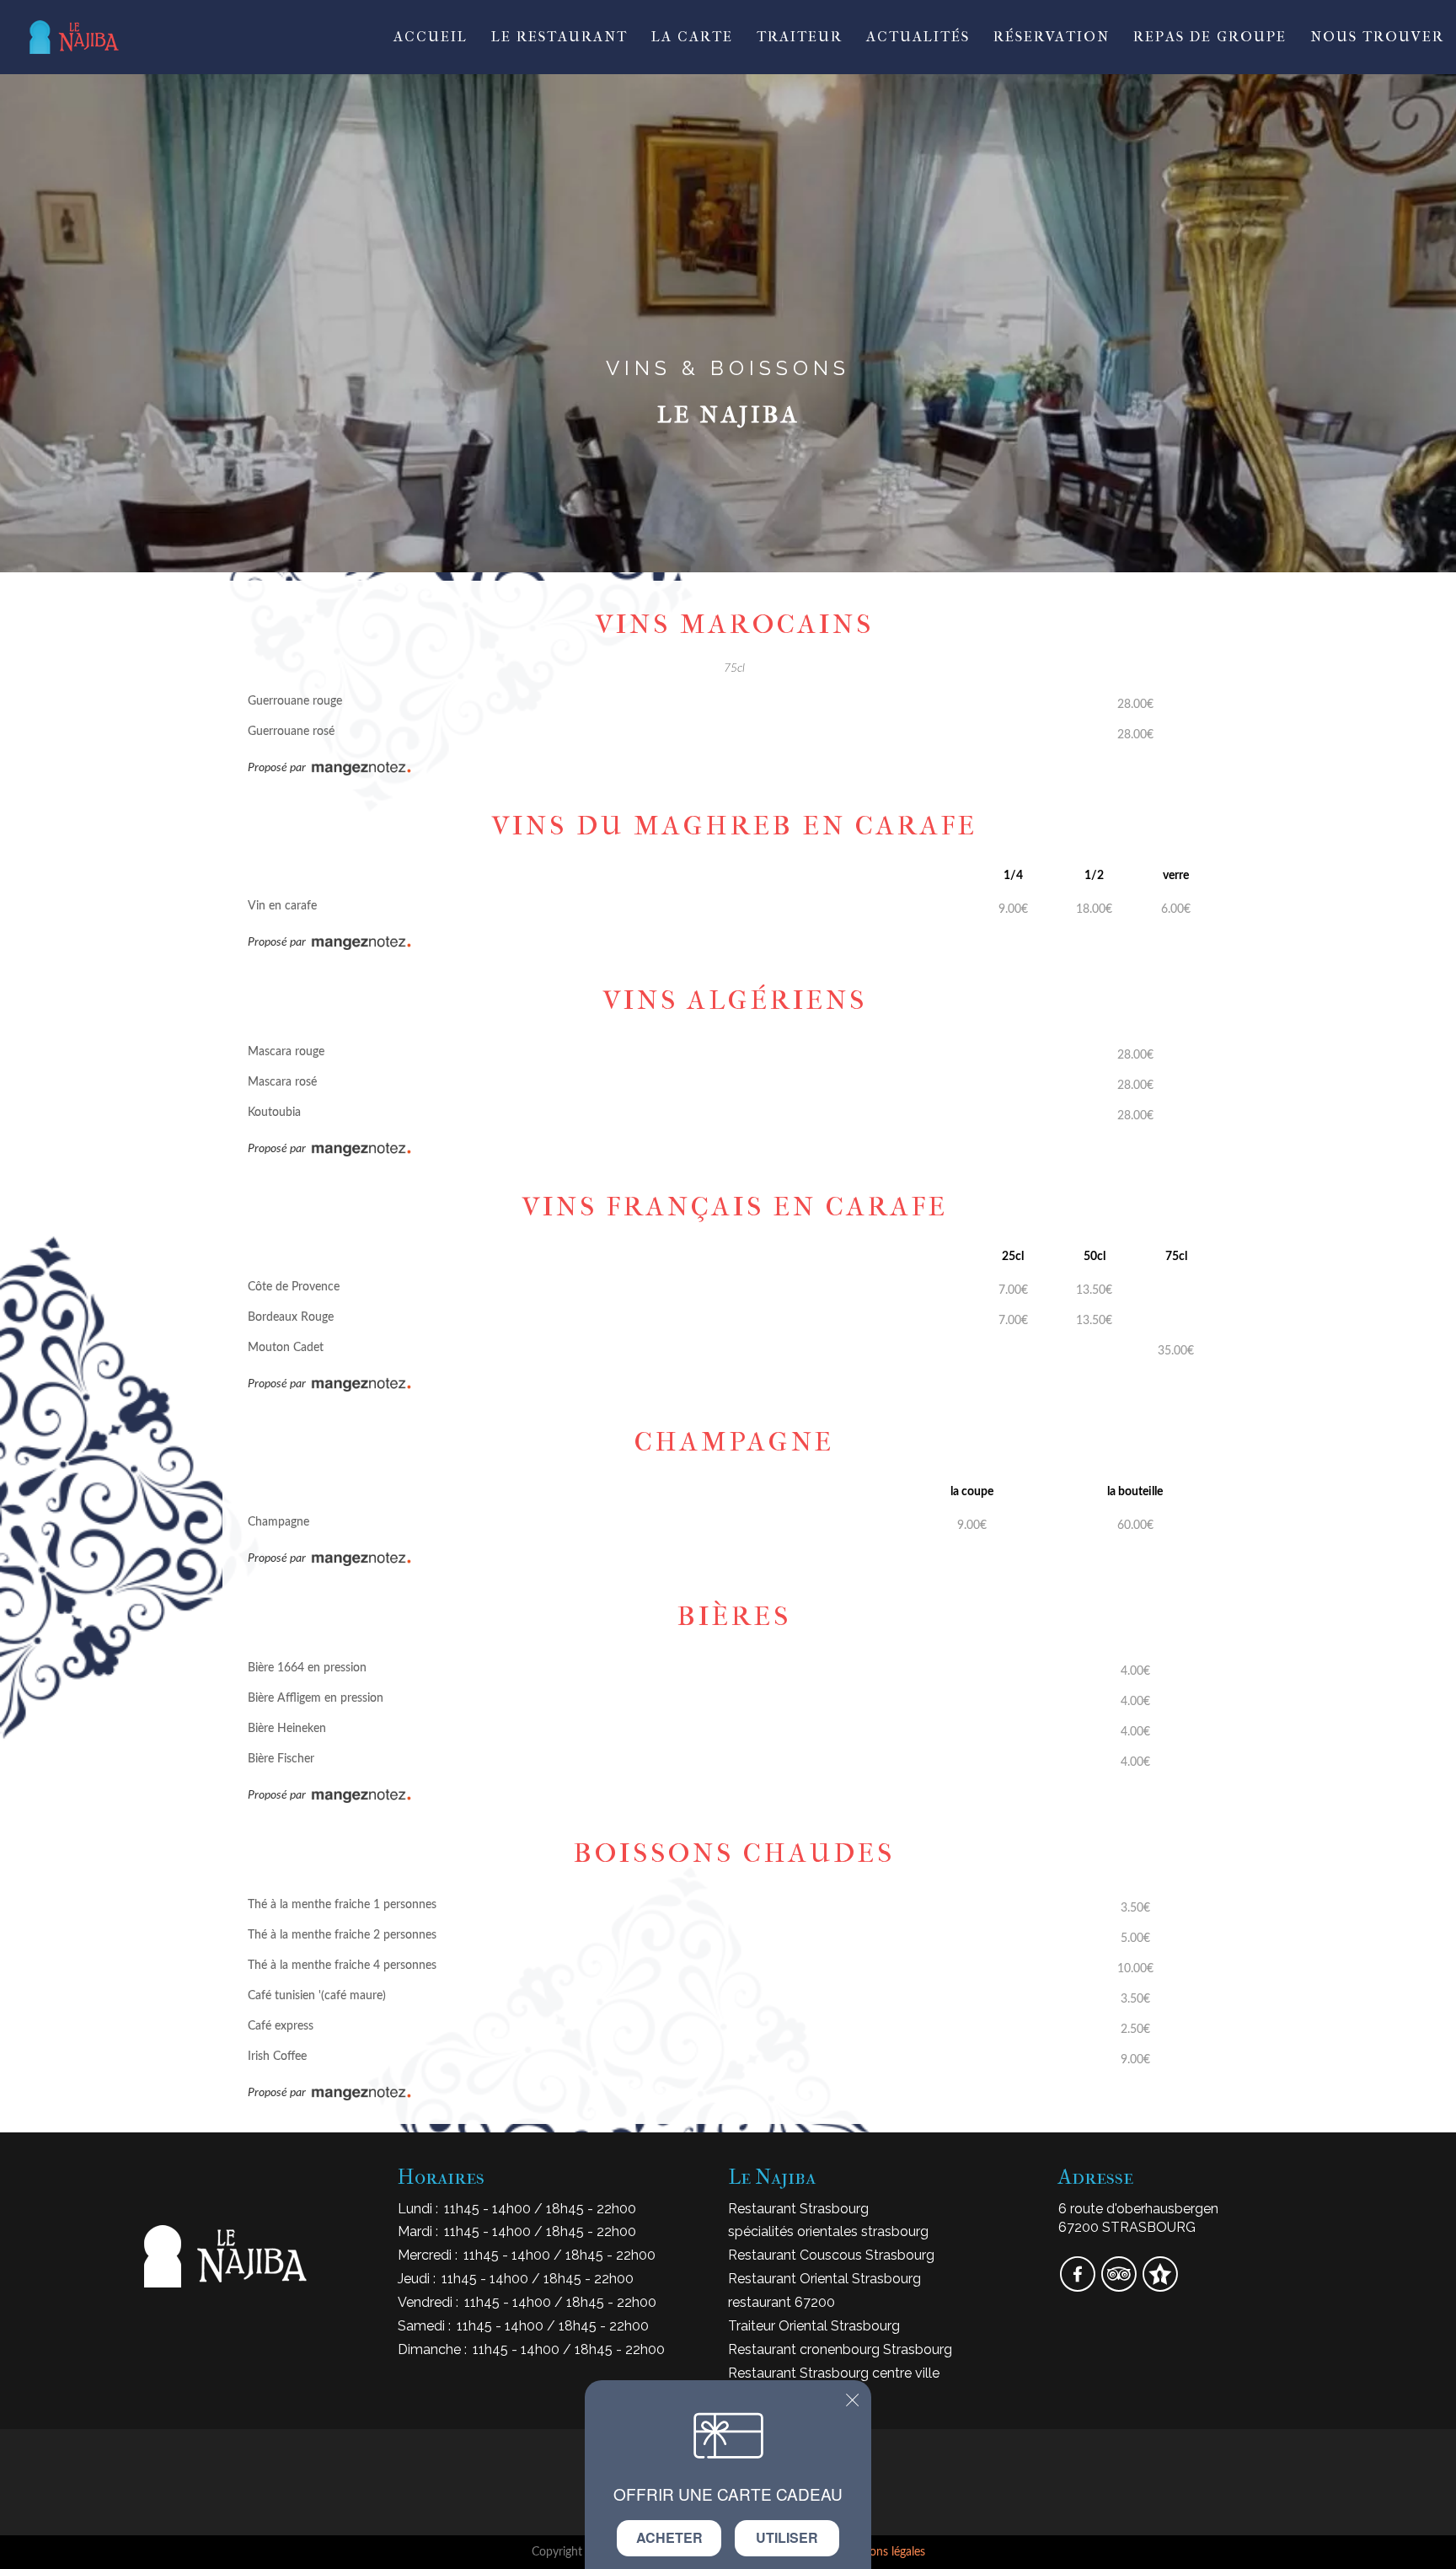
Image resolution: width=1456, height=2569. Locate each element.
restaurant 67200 (782, 2302)
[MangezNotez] (1160, 2285)
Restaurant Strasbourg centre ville (834, 2373)
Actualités (918, 36)
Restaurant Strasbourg (798, 2209)
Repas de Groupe (1210, 36)
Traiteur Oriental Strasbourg (814, 2326)
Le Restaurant (559, 36)
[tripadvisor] (1120, 2285)
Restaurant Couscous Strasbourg (831, 2255)
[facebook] (1079, 2285)
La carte (692, 36)
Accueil (431, 36)
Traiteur (800, 36)
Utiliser (787, 2537)
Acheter (669, 2537)
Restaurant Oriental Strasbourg (824, 2279)
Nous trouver (1377, 36)
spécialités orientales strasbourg (828, 2231)
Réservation (1052, 36)
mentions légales (882, 2552)
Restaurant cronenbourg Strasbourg (840, 2349)
